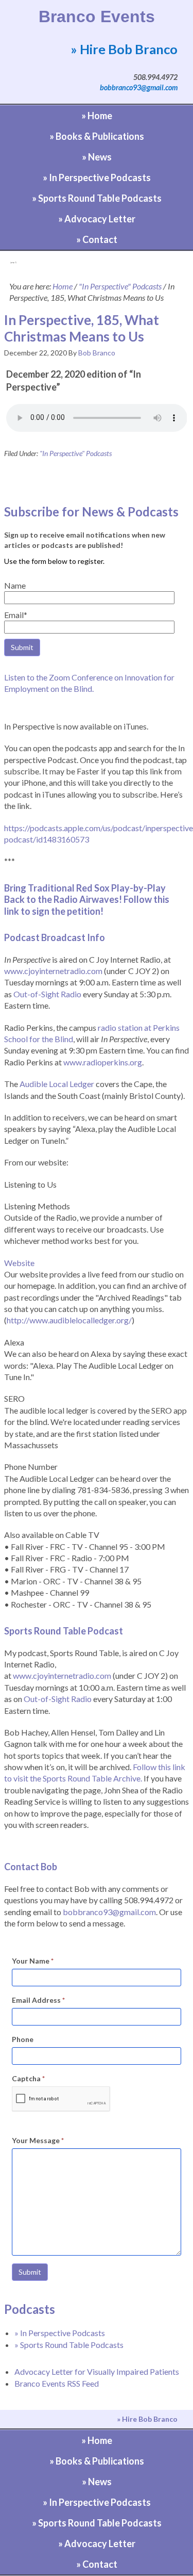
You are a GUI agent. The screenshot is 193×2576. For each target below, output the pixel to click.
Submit (30, 2272)
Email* (16, 615)
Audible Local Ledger (57, 1084)
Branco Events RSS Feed (57, 2383)
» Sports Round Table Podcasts (69, 2345)
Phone (23, 2039)
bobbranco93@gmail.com (139, 87)
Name (15, 585)
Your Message (38, 2140)
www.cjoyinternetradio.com (53, 971)
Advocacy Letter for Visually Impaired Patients (97, 2371)
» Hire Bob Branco (124, 49)
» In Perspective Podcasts (60, 2333)
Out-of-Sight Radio (47, 994)
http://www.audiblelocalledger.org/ (69, 1320)
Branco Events (97, 17)
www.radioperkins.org (103, 1062)
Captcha (28, 2078)
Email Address (38, 2000)
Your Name (33, 1961)
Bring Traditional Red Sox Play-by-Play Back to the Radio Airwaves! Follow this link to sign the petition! (87, 900)
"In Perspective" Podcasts (76, 453)
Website (19, 1263)
